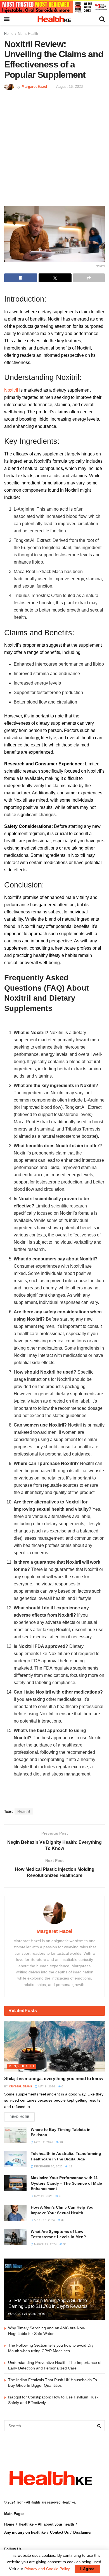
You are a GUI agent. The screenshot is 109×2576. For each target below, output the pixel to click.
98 (61, 2142)
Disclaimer (82, 2532)
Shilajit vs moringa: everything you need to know (54, 2079)
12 (70, 2166)
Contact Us (59, 2532)
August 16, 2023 (69, 87)
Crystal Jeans (21, 2086)
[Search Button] (99, 2426)
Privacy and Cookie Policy (47, 2569)
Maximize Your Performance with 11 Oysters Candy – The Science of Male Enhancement (66, 2183)
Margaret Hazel (34, 87)
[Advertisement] (54, 147)
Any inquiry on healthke (25, 2532)
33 (60, 2196)
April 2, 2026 (43, 2142)
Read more (19, 2117)
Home (9, 34)
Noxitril (11, 390)
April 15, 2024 (44, 2220)
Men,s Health (28, 34)
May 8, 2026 (46, 2086)
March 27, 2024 (45, 2244)
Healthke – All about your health (46, 2524)
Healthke (68, 2502)
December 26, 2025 (48, 2166)
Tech (20, 2502)
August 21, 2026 (23, 2314)
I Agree (87, 2569)
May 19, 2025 (43, 2196)
